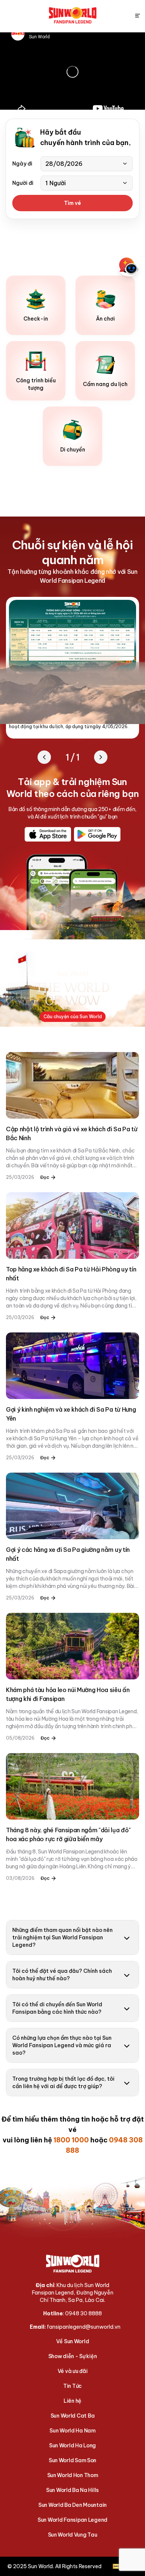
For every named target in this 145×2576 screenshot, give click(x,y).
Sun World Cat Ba (73, 2416)
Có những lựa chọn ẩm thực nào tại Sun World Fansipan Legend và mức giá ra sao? (62, 2045)
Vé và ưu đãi (73, 2371)
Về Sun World (73, 2341)
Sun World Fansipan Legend (72, 2520)
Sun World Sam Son (72, 2460)
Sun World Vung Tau (73, 2535)
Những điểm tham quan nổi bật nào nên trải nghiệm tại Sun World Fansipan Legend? (62, 1937)
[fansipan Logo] (73, 16)
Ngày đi (22, 164)
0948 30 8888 (83, 2313)
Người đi (23, 183)
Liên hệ (72, 2401)
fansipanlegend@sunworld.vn (84, 2327)
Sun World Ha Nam (72, 2431)
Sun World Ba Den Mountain (72, 2505)
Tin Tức (72, 2386)
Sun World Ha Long (72, 2445)
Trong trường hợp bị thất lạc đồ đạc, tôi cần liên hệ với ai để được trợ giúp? (63, 2083)
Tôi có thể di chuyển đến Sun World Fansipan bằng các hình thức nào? (57, 2008)
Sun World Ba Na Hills (72, 2490)
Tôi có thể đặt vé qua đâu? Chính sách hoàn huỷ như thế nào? (62, 1975)
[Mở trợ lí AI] (129, 266)
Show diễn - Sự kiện (73, 2356)
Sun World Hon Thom (73, 2475)
